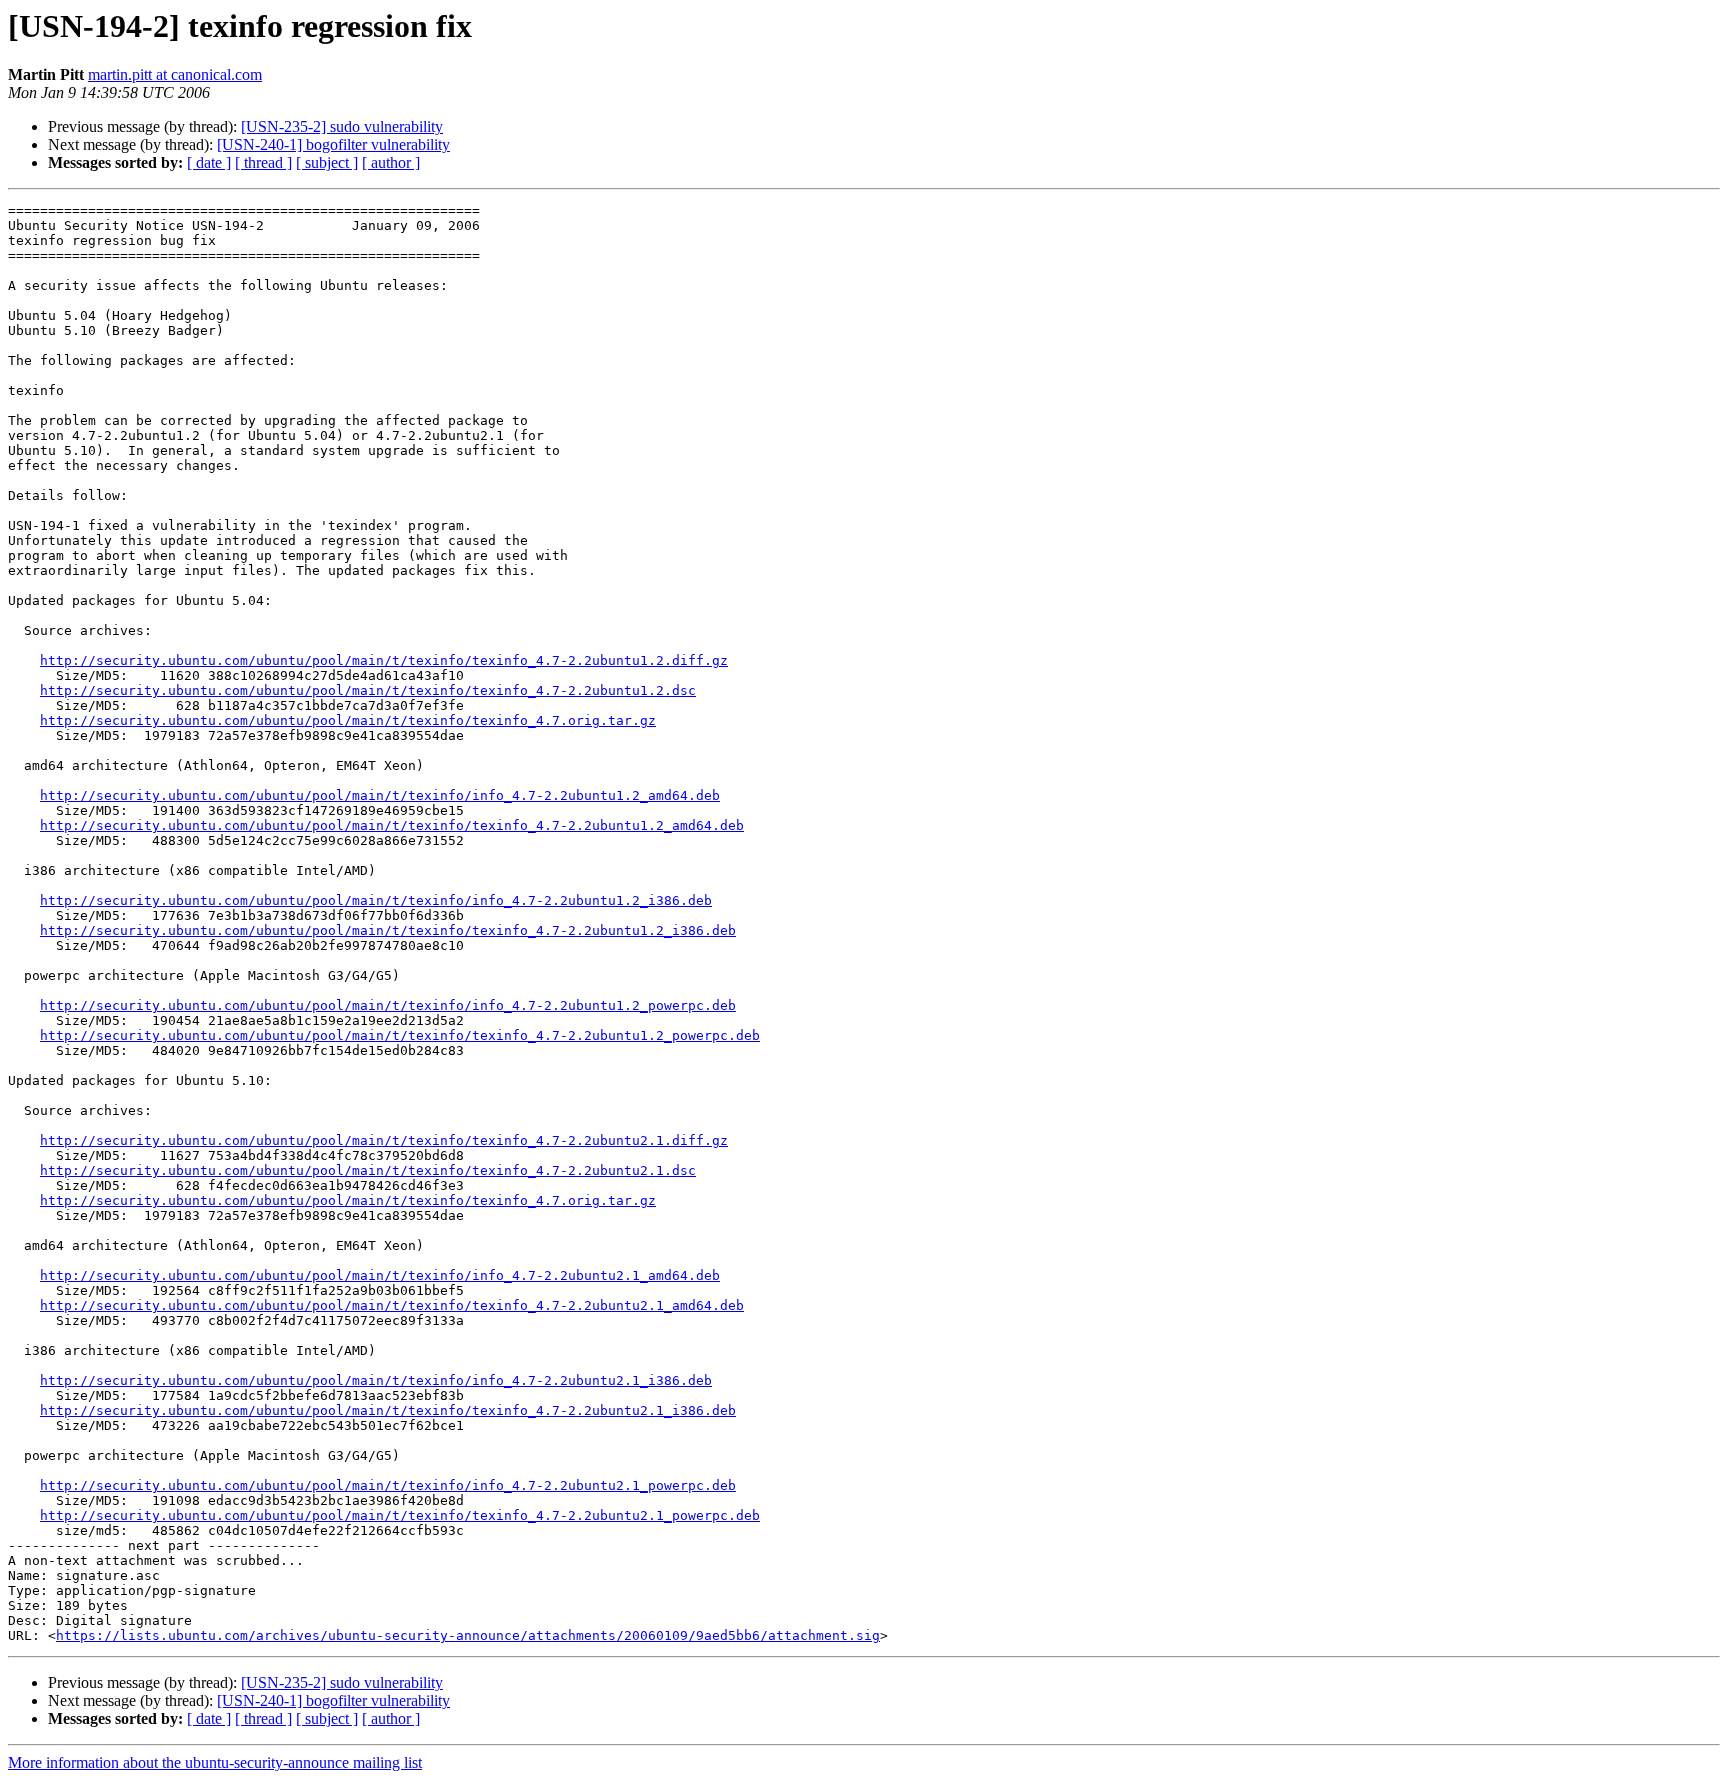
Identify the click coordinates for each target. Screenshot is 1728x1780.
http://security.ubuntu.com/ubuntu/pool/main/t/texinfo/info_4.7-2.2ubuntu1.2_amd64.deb (380, 795)
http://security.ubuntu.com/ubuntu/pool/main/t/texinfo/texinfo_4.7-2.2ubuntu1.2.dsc (368, 690)
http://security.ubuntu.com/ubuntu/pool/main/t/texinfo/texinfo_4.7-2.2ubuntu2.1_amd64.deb (392, 1305)
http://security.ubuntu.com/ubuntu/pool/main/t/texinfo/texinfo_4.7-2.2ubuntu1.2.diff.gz (384, 660)
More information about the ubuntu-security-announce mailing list (215, 1762)
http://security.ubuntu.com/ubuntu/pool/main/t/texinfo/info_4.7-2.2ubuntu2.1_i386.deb (376, 1380)
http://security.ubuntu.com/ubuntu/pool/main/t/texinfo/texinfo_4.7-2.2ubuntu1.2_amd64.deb (392, 825)
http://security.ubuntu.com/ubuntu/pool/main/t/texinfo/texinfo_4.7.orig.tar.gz (348, 720)
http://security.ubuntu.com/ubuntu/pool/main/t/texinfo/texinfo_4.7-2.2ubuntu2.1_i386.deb (388, 1410)
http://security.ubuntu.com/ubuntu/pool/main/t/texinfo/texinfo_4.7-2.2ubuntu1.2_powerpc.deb (400, 1035)
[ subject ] (327, 162)
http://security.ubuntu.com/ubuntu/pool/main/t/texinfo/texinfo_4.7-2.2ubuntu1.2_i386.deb (388, 930)
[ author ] (391, 162)
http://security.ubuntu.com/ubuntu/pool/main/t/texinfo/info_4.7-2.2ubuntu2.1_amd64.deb (380, 1275)
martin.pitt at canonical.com (175, 74)
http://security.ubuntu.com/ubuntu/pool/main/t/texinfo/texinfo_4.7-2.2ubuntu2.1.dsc (368, 1170)
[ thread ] (263, 162)
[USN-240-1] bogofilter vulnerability (333, 144)
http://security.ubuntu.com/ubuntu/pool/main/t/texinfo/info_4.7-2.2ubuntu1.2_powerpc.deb (388, 1005)
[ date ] (209, 162)
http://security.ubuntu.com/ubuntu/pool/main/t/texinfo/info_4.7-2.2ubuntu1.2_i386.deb (376, 900)
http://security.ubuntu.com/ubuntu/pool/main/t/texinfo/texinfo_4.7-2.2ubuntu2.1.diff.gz (384, 1140)
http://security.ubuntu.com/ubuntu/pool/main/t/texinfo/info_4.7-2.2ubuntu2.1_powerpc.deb (388, 1485)
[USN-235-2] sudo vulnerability (342, 126)
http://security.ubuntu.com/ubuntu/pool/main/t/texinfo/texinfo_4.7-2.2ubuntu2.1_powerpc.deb (400, 1515)
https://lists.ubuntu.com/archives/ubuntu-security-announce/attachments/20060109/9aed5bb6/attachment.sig (468, 1635)
